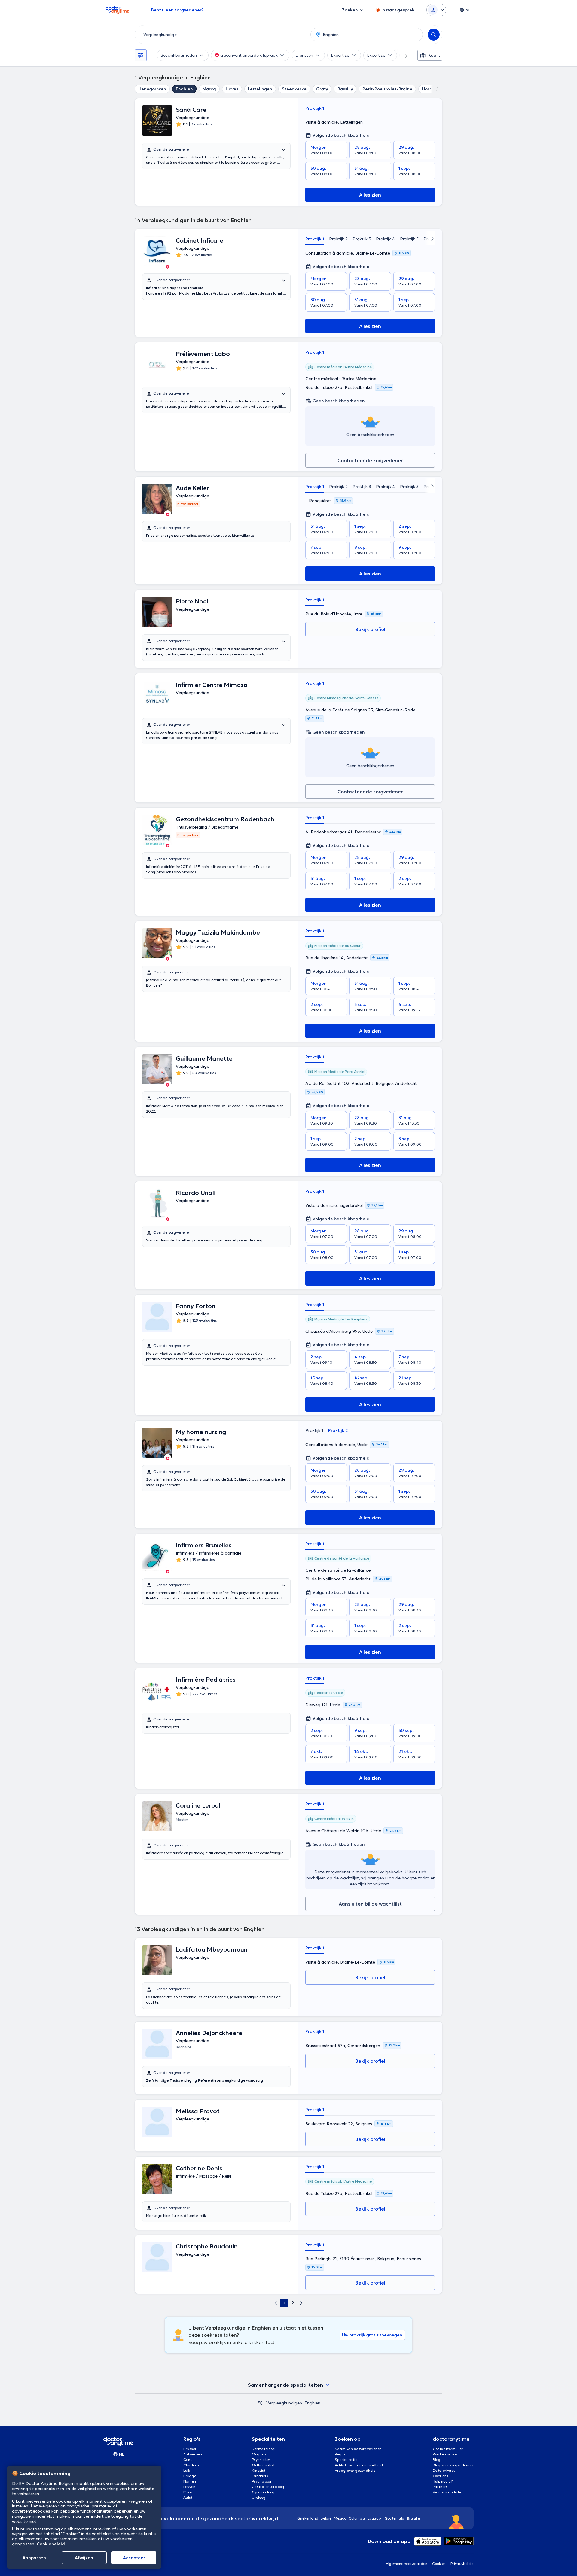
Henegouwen (152, 89)
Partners (440, 2487)
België (326, 2518)
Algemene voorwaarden (407, 2564)
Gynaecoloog (263, 2492)
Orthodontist (263, 2465)
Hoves (232, 89)
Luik (187, 2470)
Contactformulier (448, 2449)
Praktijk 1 (315, 108)
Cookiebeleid (51, 2544)
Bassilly (345, 89)
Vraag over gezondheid (355, 2470)
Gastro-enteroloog (268, 2487)
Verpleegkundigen (284, 2403)
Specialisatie (346, 2460)
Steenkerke (294, 89)
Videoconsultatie (447, 2492)
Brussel (190, 2449)
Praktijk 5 (409, 239)
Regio (340, 2454)
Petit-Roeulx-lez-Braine (387, 89)
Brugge (190, 2476)
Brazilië (413, 2518)
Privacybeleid (462, 2564)
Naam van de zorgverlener (358, 2449)
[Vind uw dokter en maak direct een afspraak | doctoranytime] (260, 2403)
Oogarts (259, 2454)
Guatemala (395, 2518)
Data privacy (444, 2470)
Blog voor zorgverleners (453, 2465)
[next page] (301, 2303)
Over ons (441, 2476)
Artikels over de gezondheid (359, 2465)
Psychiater (261, 2460)
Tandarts (260, 2476)
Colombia (357, 2518)
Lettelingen (260, 89)
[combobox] (221, 35)
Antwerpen (193, 2454)
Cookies (439, 2564)
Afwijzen (84, 2558)
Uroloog (259, 2497)
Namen (190, 2481)
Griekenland (308, 2518)
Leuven (189, 2487)
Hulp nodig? (443, 2481)
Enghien (184, 89)
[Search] (434, 35)
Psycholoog (262, 2481)
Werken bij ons (445, 2454)
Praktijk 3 (362, 239)
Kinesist (259, 2470)
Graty (322, 89)
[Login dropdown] (436, 10)
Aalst (188, 2497)
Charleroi (191, 2465)
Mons (188, 2492)
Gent (188, 2460)
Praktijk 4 (386, 239)
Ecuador (375, 2518)
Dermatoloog (263, 2449)
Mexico (340, 2518)
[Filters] (141, 55)
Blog (437, 2460)
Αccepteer (134, 2558)
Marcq (209, 89)
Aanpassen (34, 2558)
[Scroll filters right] (403, 55)
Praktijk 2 (338, 239)
